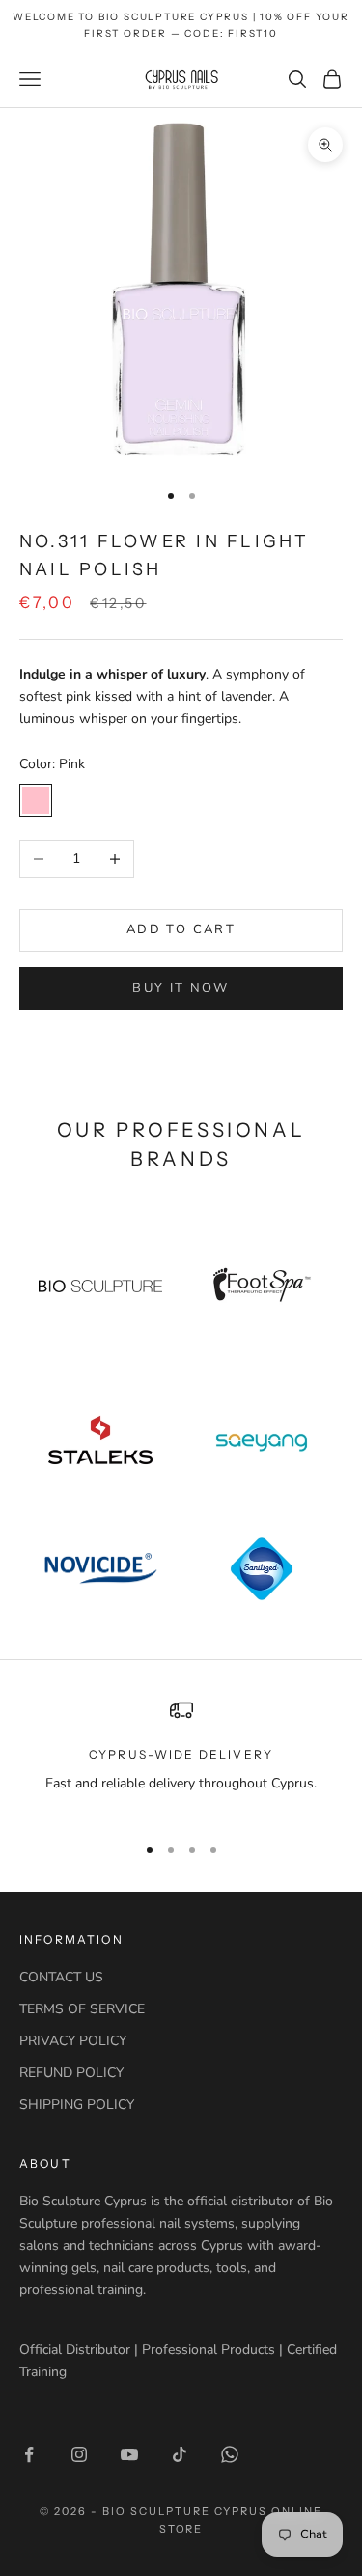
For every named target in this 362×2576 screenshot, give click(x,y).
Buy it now (181, 988)
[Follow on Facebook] (29, 2454)
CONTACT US (61, 1977)
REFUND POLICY (71, 2073)
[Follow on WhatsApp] (230, 2454)
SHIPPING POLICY (77, 2105)
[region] (181, 1758)
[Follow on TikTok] (180, 2454)
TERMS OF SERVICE (82, 2009)
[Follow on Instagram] (79, 2454)
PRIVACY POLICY (73, 2041)
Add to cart (181, 929)
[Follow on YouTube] (129, 2454)
